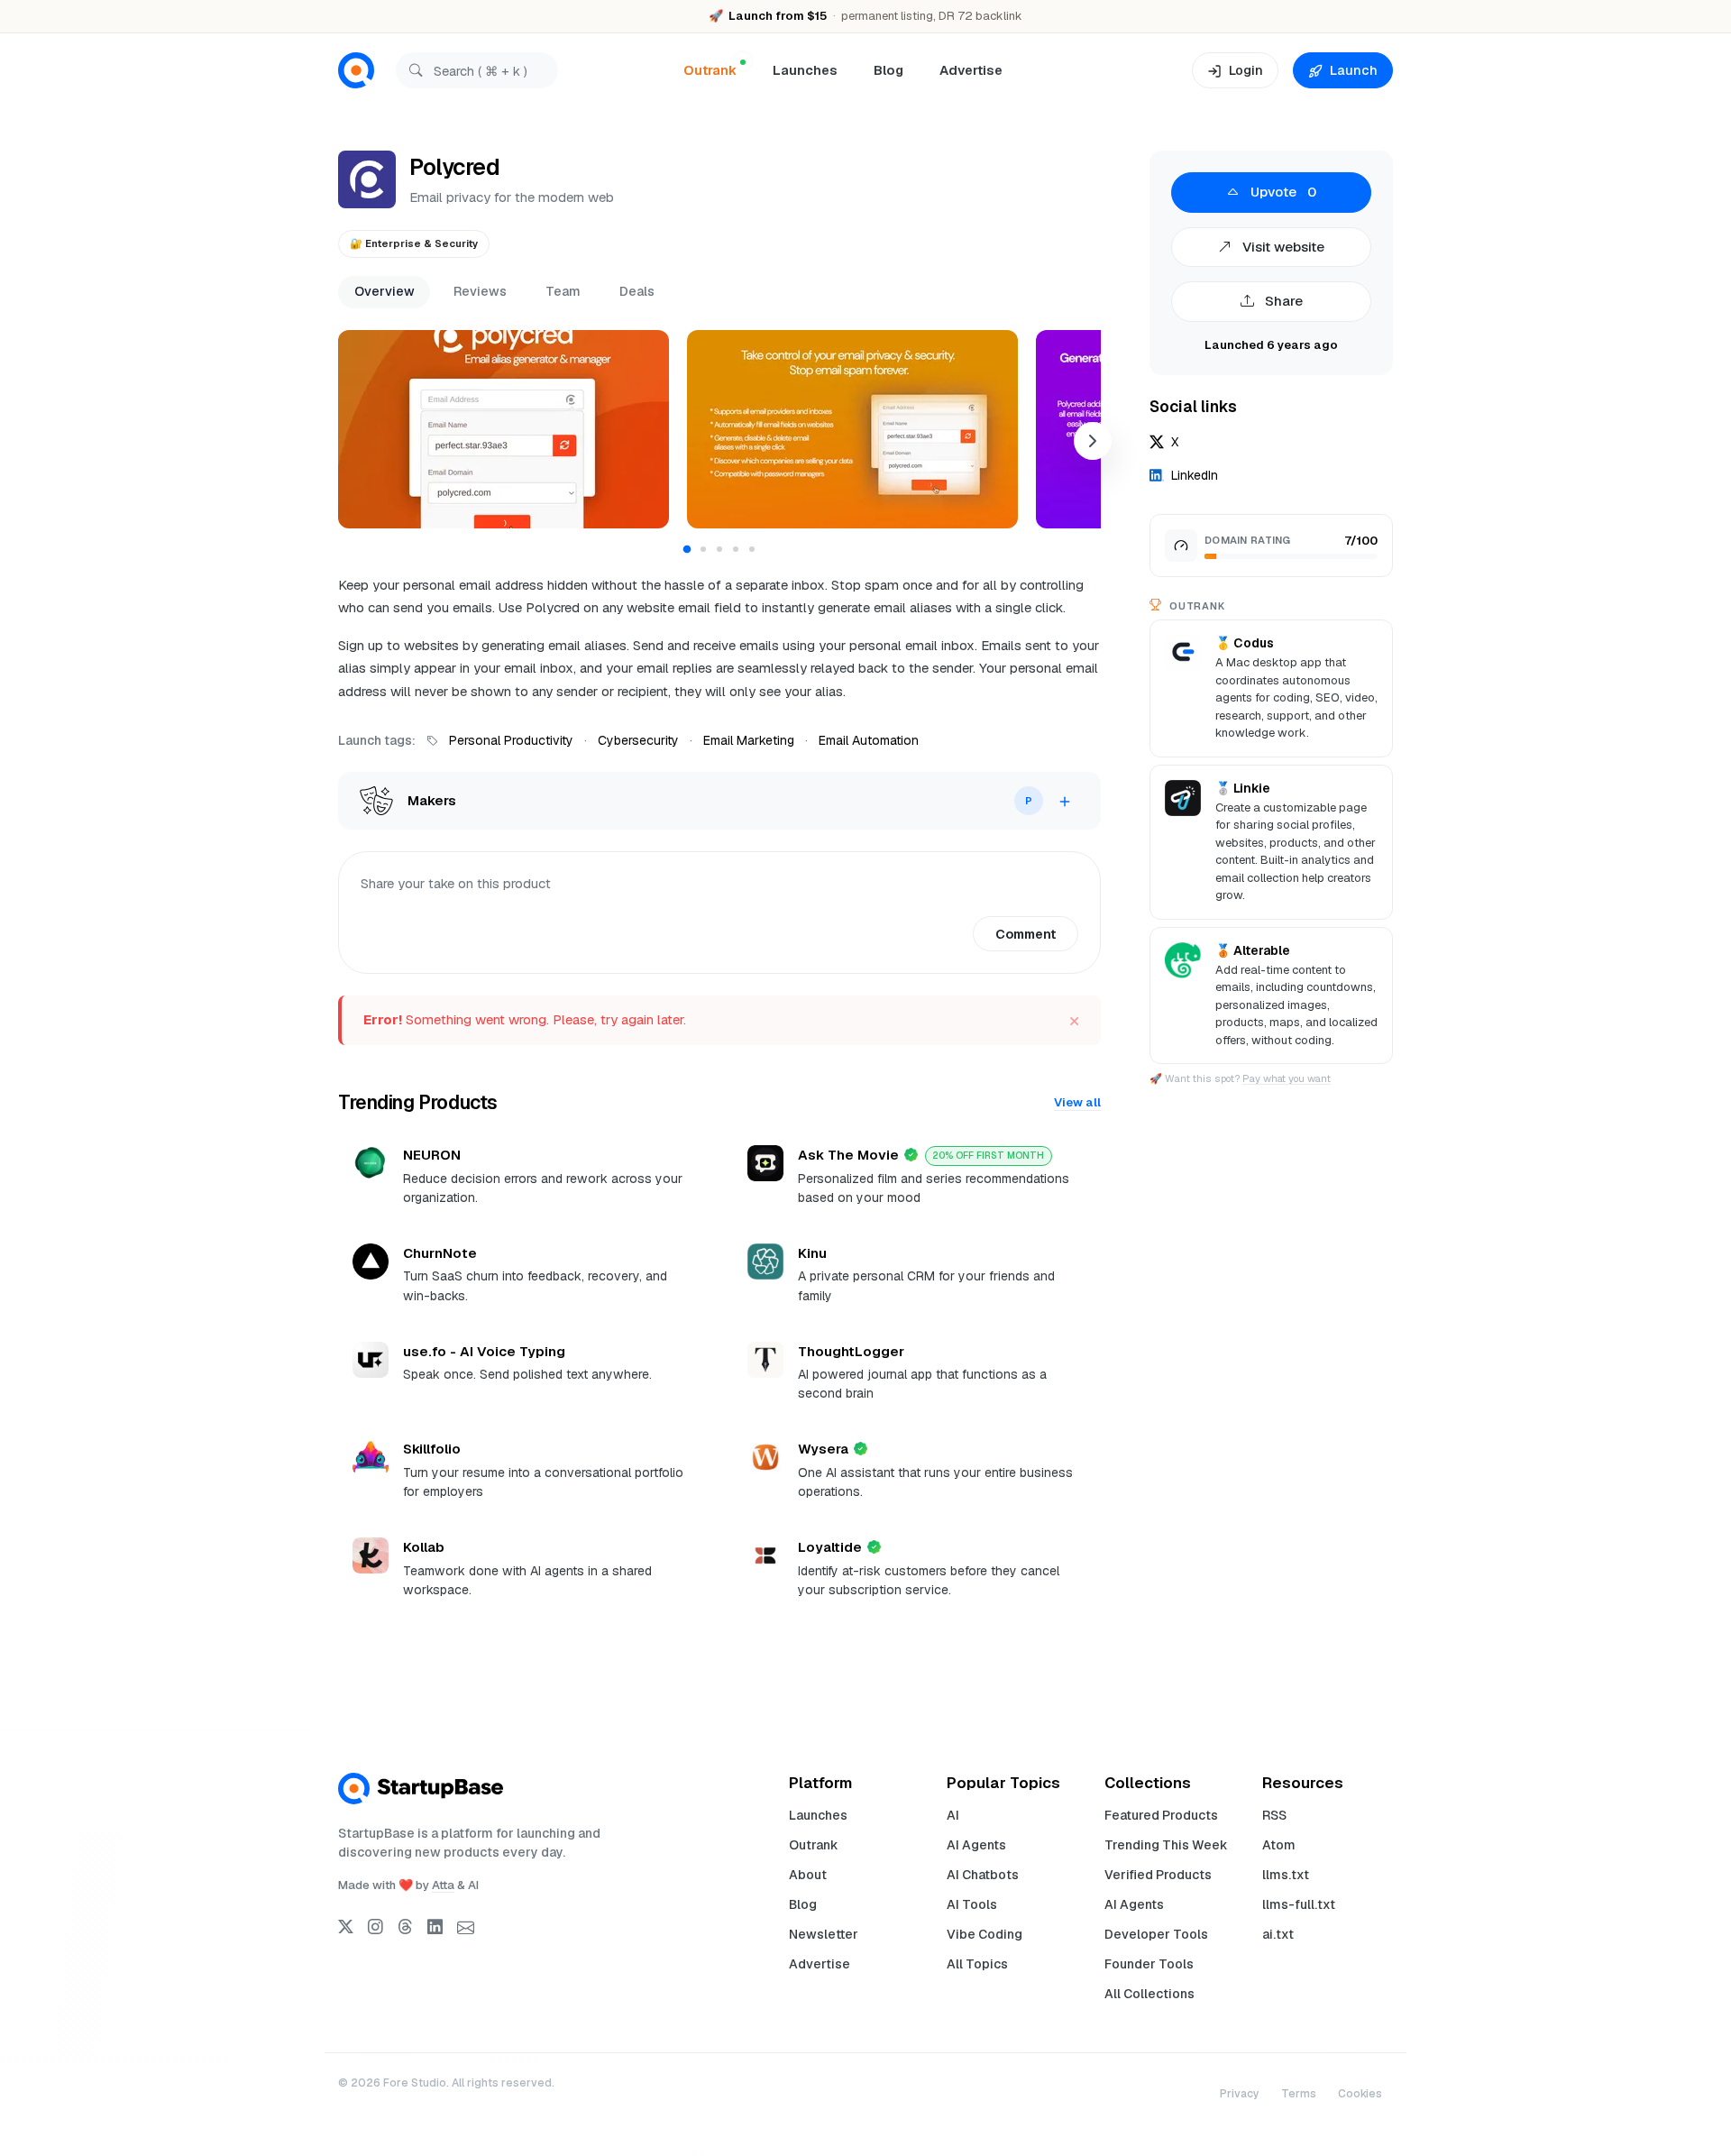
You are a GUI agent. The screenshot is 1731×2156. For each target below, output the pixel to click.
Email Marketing (749, 740)
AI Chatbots (983, 1875)
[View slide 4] (736, 549)
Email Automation (869, 740)
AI (953, 1815)
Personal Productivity (511, 740)
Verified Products (1158, 1875)
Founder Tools (1149, 1964)
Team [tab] (563, 291)
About (808, 1875)
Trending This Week (1166, 1845)
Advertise (971, 70)
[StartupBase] (356, 71)
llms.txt (1286, 1875)
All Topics (977, 1964)
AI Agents (976, 1845)
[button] (504, 429)
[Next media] (1093, 441)
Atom (1279, 1845)
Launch (1354, 70)
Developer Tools (1156, 1934)
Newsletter (824, 1934)
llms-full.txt (1299, 1904)
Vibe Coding (985, 1934)
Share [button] (1282, 301)
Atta (443, 1885)
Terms (1299, 2094)
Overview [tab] (385, 291)
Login (1246, 70)
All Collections (1149, 1994)
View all (1077, 1102)
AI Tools (972, 1904)
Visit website (1282, 247)
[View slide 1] (687, 549)
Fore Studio (415, 2083)
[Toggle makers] (1065, 801)
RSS (1274, 1815)
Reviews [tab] (480, 291)
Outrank (814, 1845)
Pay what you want (1287, 1078)
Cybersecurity (638, 740)
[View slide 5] (752, 549)
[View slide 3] (719, 549)
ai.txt (1278, 1934)
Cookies (1360, 2094)
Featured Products (1161, 1815)
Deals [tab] (637, 291)
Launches (805, 70)
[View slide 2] (703, 549)
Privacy (1240, 2094)
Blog (888, 70)
